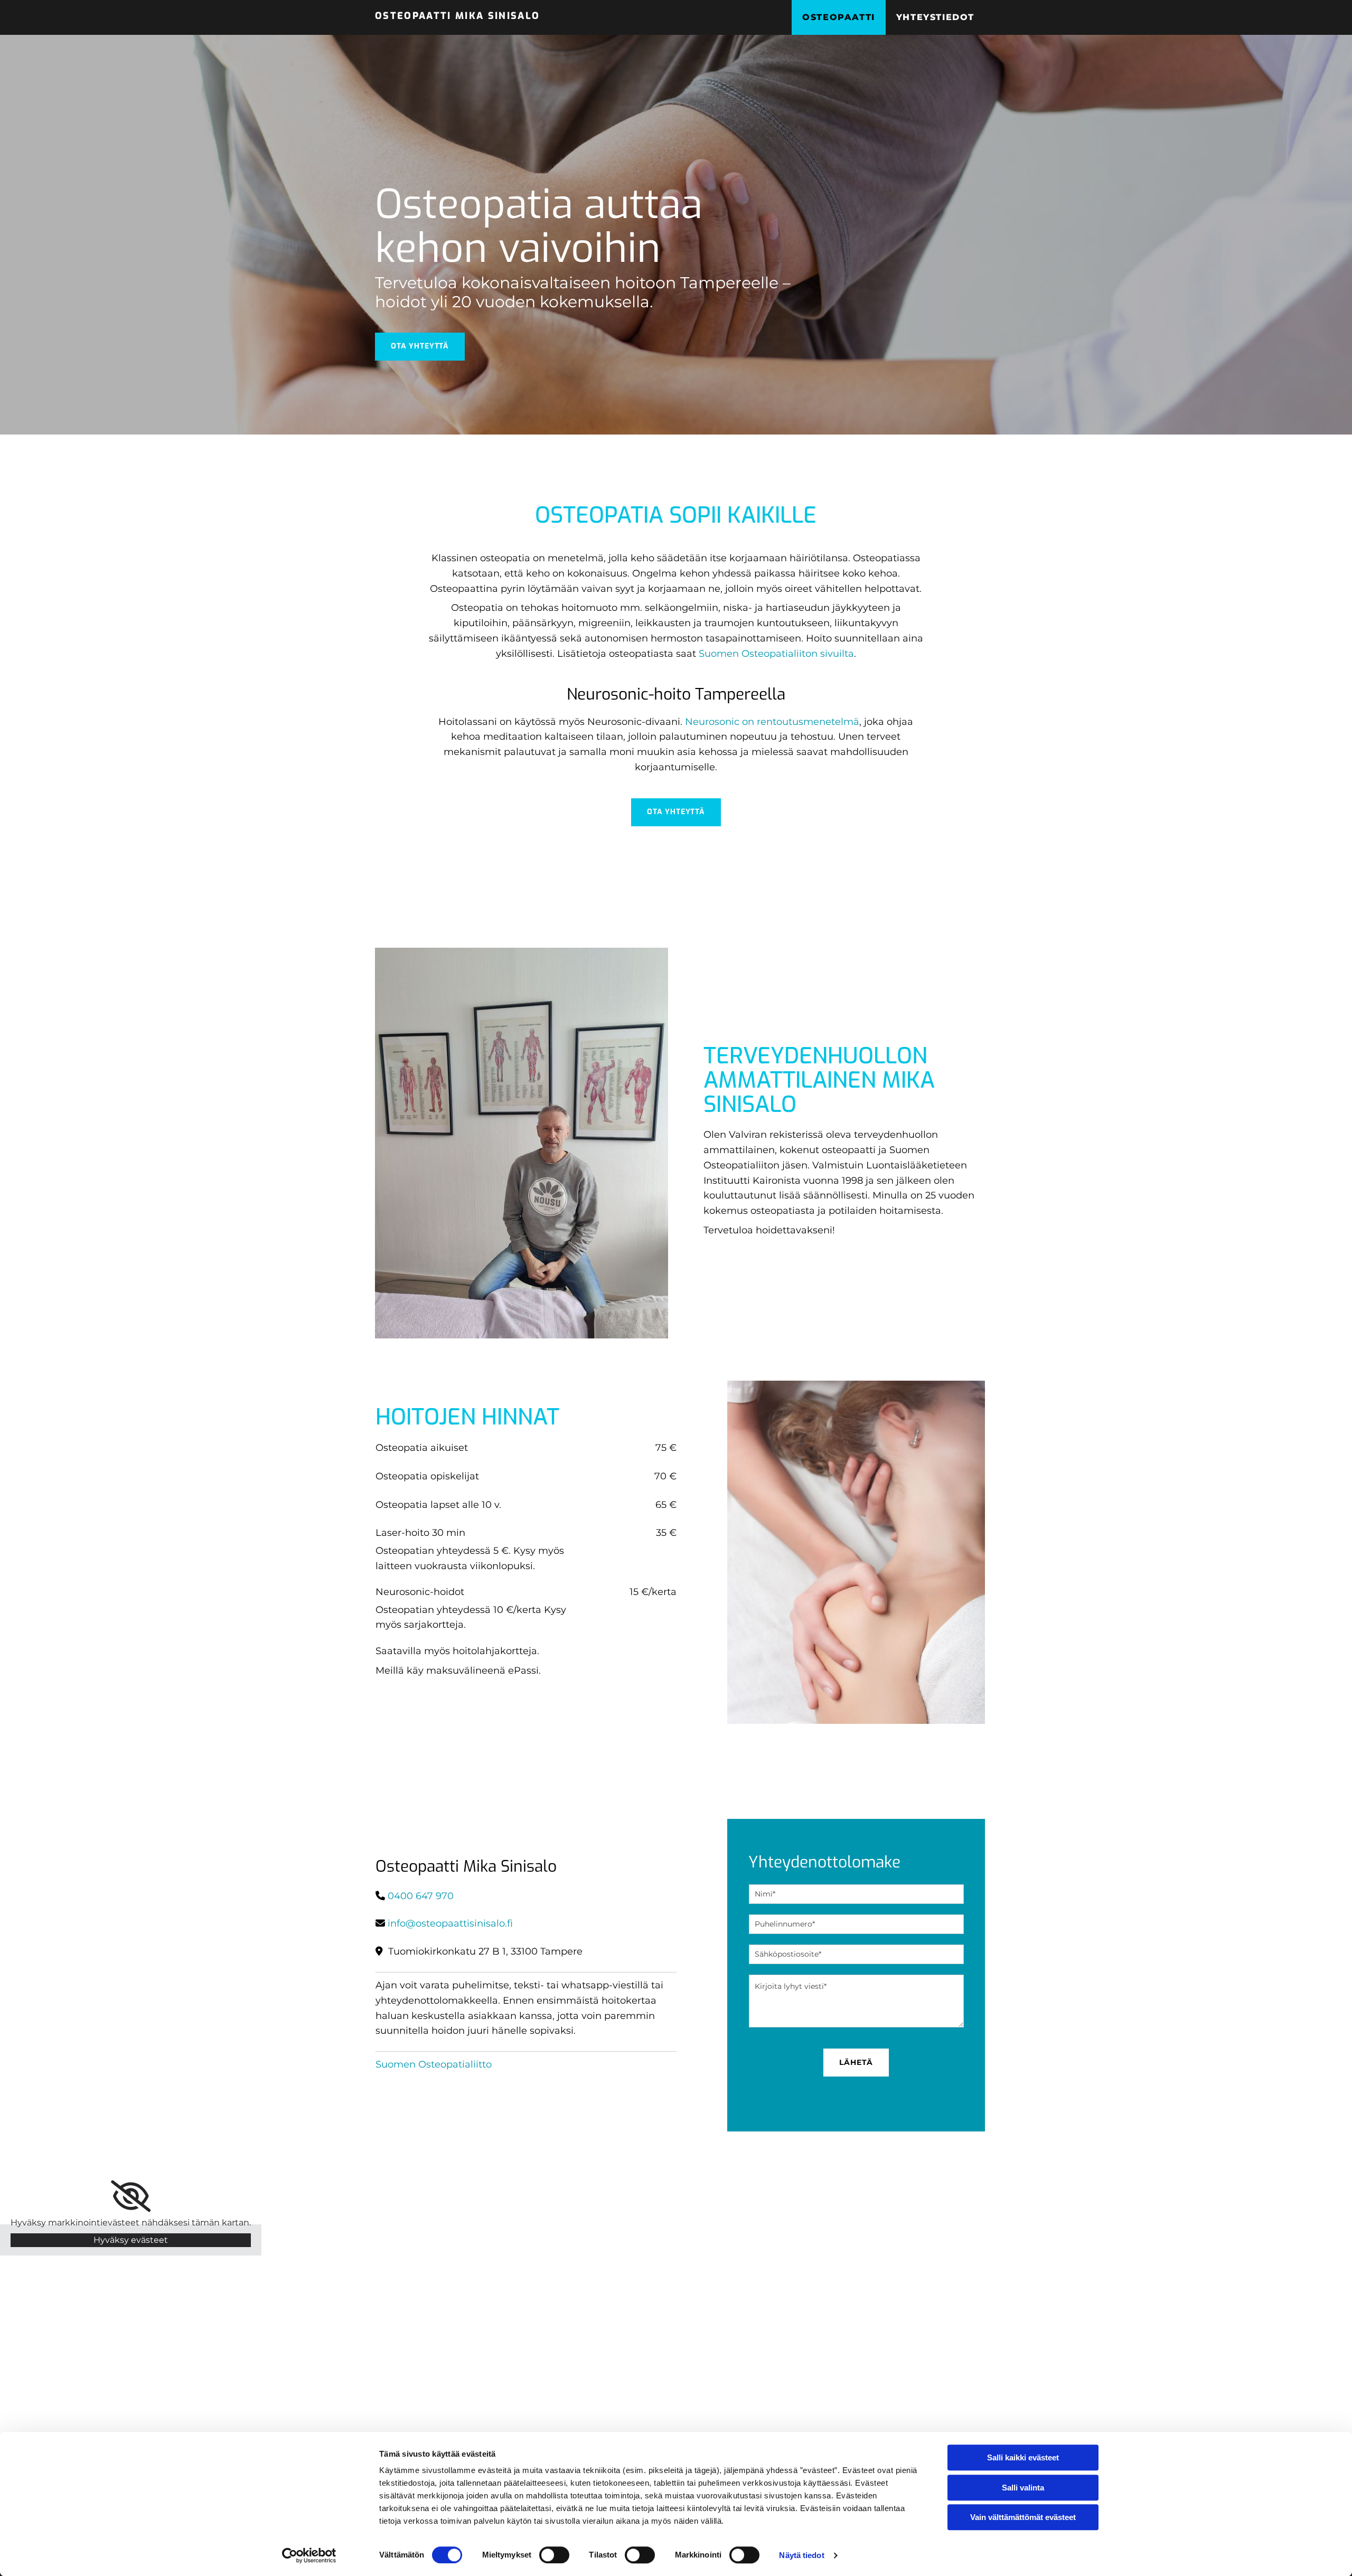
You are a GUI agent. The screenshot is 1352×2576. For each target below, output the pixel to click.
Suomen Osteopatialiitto (434, 2064)
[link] (131, 2196)
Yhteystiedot (935, 17)
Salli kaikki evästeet (1023, 2457)
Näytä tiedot (801, 2555)
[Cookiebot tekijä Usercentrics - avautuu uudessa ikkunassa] (309, 2555)
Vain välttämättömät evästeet (1023, 2517)
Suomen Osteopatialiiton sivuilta (776, 654)
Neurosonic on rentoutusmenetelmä (772, 722)
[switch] (554, 2555)
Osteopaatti (839, 17)
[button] (420, 347)
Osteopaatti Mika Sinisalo (458, 16)
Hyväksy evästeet (131, 2240)
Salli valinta (1023, 2488)
